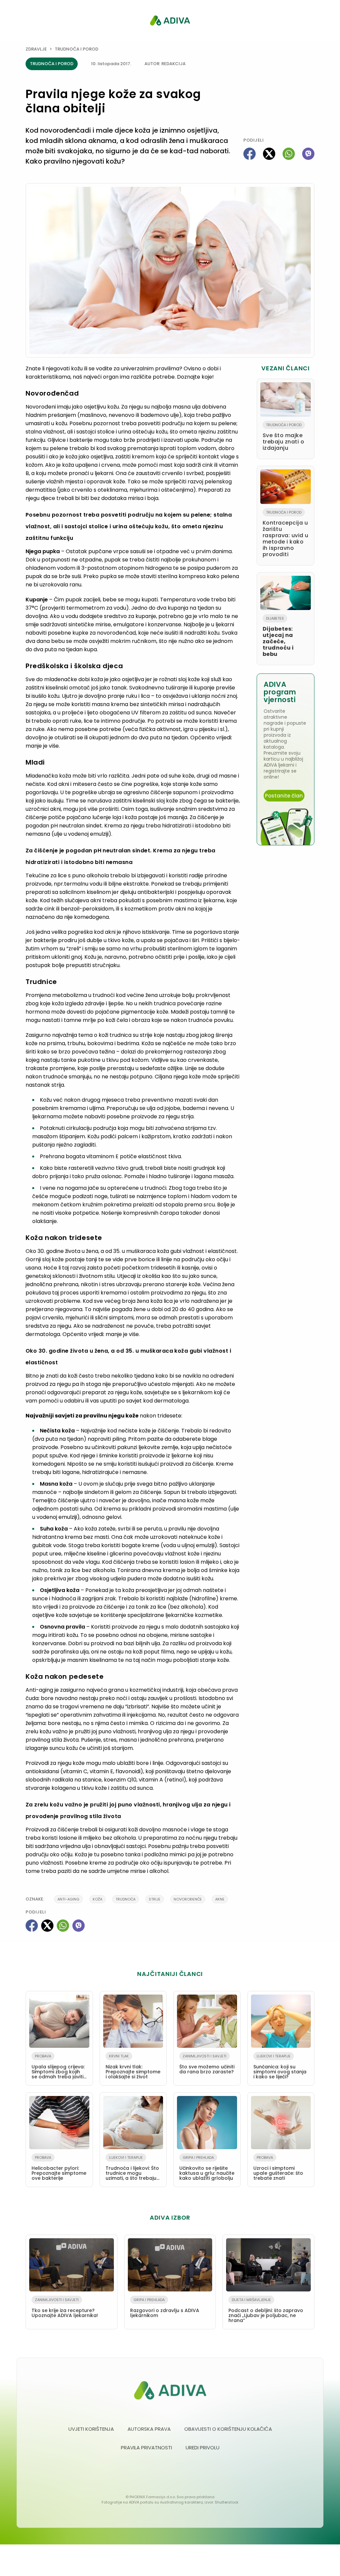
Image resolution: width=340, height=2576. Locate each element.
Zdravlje (36, 49)
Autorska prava (149, 2429)
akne (220, 1899)
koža (97, 1899)
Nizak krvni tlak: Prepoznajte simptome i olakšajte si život (133, 2067)
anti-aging (68, 1899)
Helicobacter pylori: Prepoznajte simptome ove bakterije (59, 2168)
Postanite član (284, 796)
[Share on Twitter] (269, 154)
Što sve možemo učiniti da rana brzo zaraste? (207, 2064)
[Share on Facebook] (250, 154)
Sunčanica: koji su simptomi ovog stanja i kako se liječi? (280, 2067)
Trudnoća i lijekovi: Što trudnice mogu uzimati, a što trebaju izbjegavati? (132, 2169)
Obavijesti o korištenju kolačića (228, 2429)
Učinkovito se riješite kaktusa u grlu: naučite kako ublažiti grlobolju (207, 2168)
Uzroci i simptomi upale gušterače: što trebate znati (278, 2168)
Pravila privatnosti (146, 2448)
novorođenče (188, 1899)
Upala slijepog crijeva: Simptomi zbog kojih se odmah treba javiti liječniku (58, 2068)
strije (155, 1899)
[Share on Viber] (308, 154)
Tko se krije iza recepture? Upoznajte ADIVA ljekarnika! (65, 2308)
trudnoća (126, 1899)
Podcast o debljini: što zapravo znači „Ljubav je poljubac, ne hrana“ (266, 2310)
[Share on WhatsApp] (289, 154)
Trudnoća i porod (77, 49)
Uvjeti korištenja (91, 2429)
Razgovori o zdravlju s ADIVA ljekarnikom (165, 2308)
